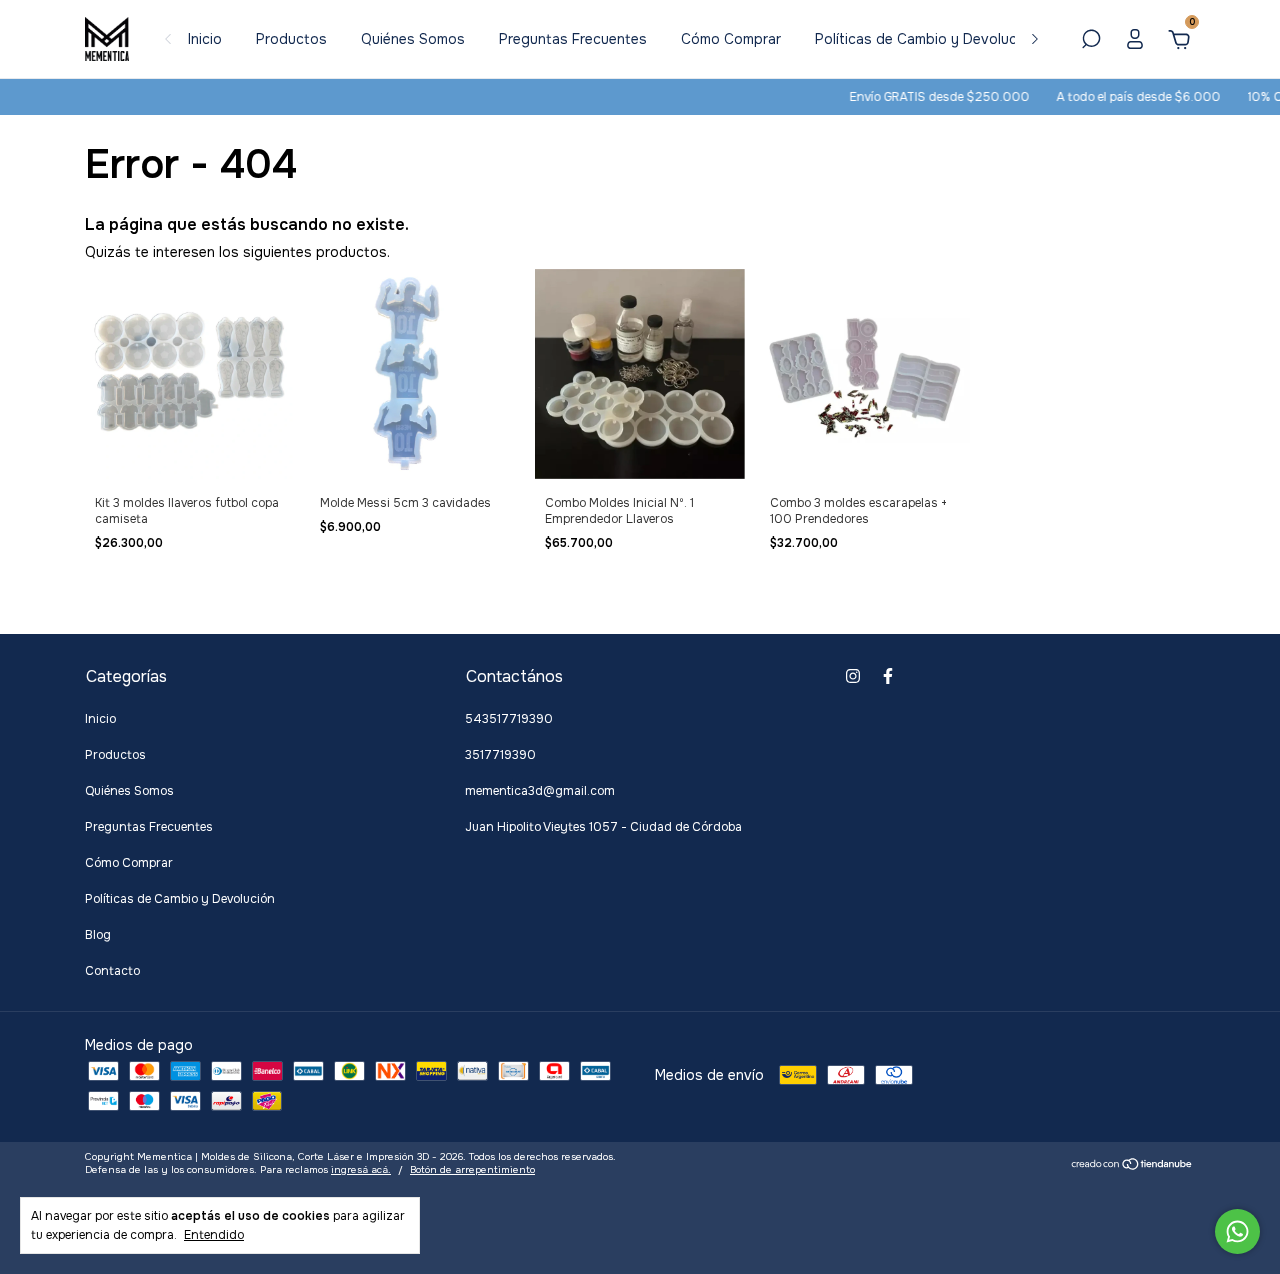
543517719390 (509, 719)
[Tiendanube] (1132, 1166)
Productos (291, 39)
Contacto (112, 971)
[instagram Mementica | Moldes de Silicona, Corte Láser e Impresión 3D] (853, 676)
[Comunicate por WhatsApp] (1237, 1231)
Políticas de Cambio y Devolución (926, 39)
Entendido (214, 1235)
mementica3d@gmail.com (540, 791)
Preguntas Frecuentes (573, 39)
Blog (98, 935)
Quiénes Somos (413, 39)
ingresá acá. (361, 1169)
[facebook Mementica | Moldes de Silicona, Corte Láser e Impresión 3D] (888, 676)
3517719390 (500, 755)
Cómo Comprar (731, 39)
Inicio (205, 39)
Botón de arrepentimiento (472, 1169)
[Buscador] (1091, 42)
